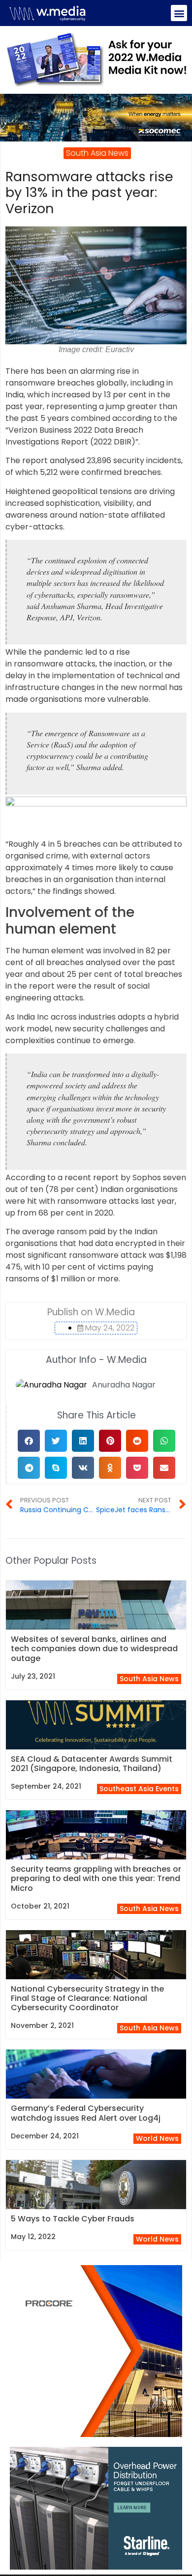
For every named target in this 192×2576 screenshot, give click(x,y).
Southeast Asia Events (139, 1789)
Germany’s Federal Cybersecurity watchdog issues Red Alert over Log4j (86, 2113)
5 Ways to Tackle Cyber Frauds (73, 2219)
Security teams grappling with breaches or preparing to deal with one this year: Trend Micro (96, 1878)
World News (157, 2138)
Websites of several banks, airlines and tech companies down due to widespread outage (94, 1648)
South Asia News (149, 1679)
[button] (179, 13)
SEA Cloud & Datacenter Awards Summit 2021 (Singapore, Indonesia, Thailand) (92, 1764)
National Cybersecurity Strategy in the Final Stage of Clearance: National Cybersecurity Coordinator (87, 1998)
